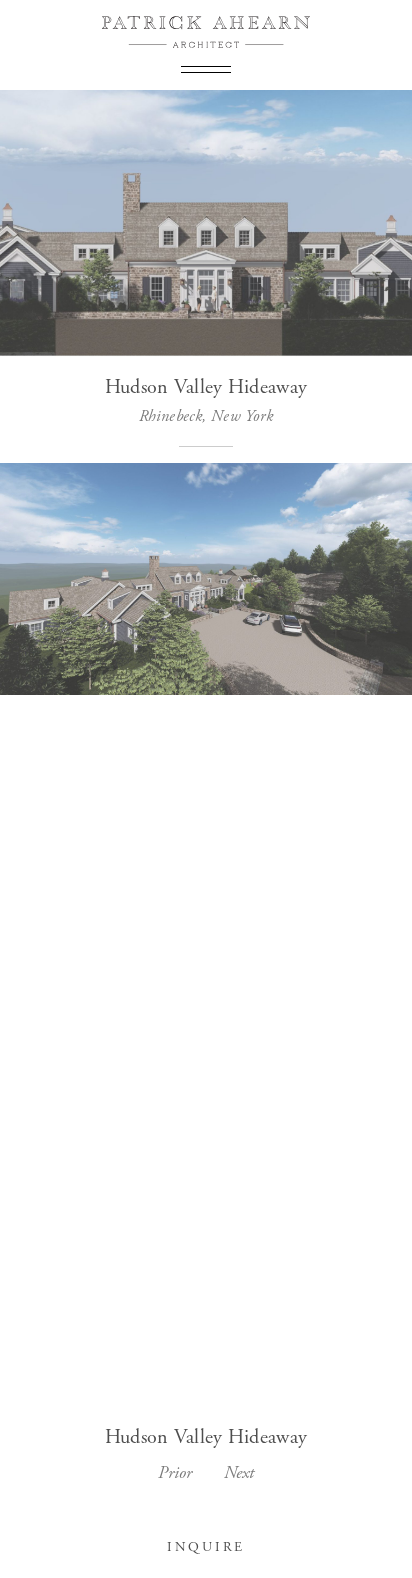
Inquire (206, 1547)
